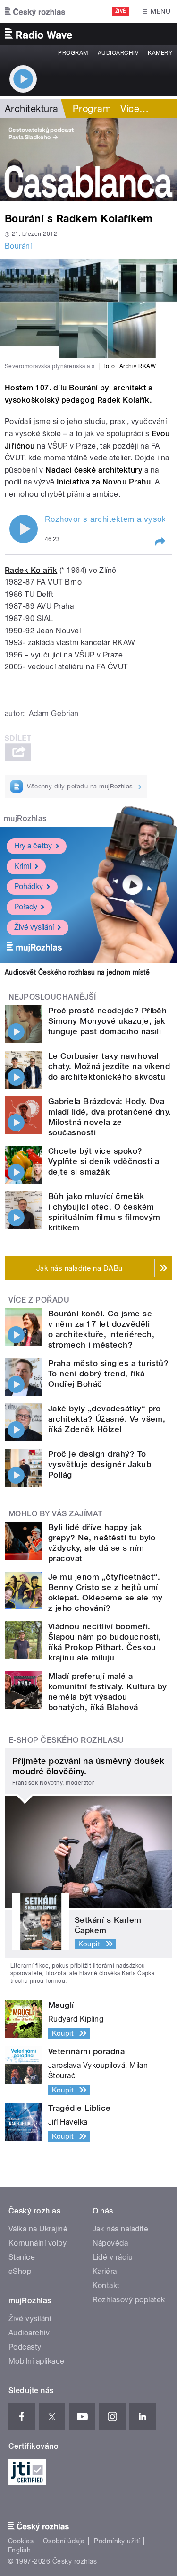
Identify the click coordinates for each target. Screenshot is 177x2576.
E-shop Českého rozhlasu (66, 1740)
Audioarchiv (118, 53)
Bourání (18, 246)
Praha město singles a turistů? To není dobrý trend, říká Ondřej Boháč (108, 1374)
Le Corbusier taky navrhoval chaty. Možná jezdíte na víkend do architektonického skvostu (109, 1066)
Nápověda (110, 2243)
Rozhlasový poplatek (129, 2300)
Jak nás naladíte (121, 2229)
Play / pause (24, 529)
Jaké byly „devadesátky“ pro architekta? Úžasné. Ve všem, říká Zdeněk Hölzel (107, 1419)
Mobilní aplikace (37, 2361)
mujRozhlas (25, 818)
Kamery (160, 53)
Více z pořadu (39, 1300)
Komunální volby (38, 2243)
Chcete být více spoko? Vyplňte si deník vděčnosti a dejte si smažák (104, 1161)
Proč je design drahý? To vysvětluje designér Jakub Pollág (100, 1464)
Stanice (22, 2257)
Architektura (32, 109)
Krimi (23, 866)
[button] (160, 542)
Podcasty (25, 2347)
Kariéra (105, 2271)
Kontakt (106, 2286)
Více (135, 109)
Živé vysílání (34, 927)
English (19, 2550)
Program (73, 53)
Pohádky (29, 886)
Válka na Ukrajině (38, 2229)
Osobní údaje (64, 2541)
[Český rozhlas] (35, 11)
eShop (20, 2271)
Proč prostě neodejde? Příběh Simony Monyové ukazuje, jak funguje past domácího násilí (107, 1021)
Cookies (21, 2541)
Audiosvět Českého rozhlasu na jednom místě (77, 972)
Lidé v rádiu (113, 2257)
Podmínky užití (117, 2541)
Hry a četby (33, 846)
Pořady (26, 907)
